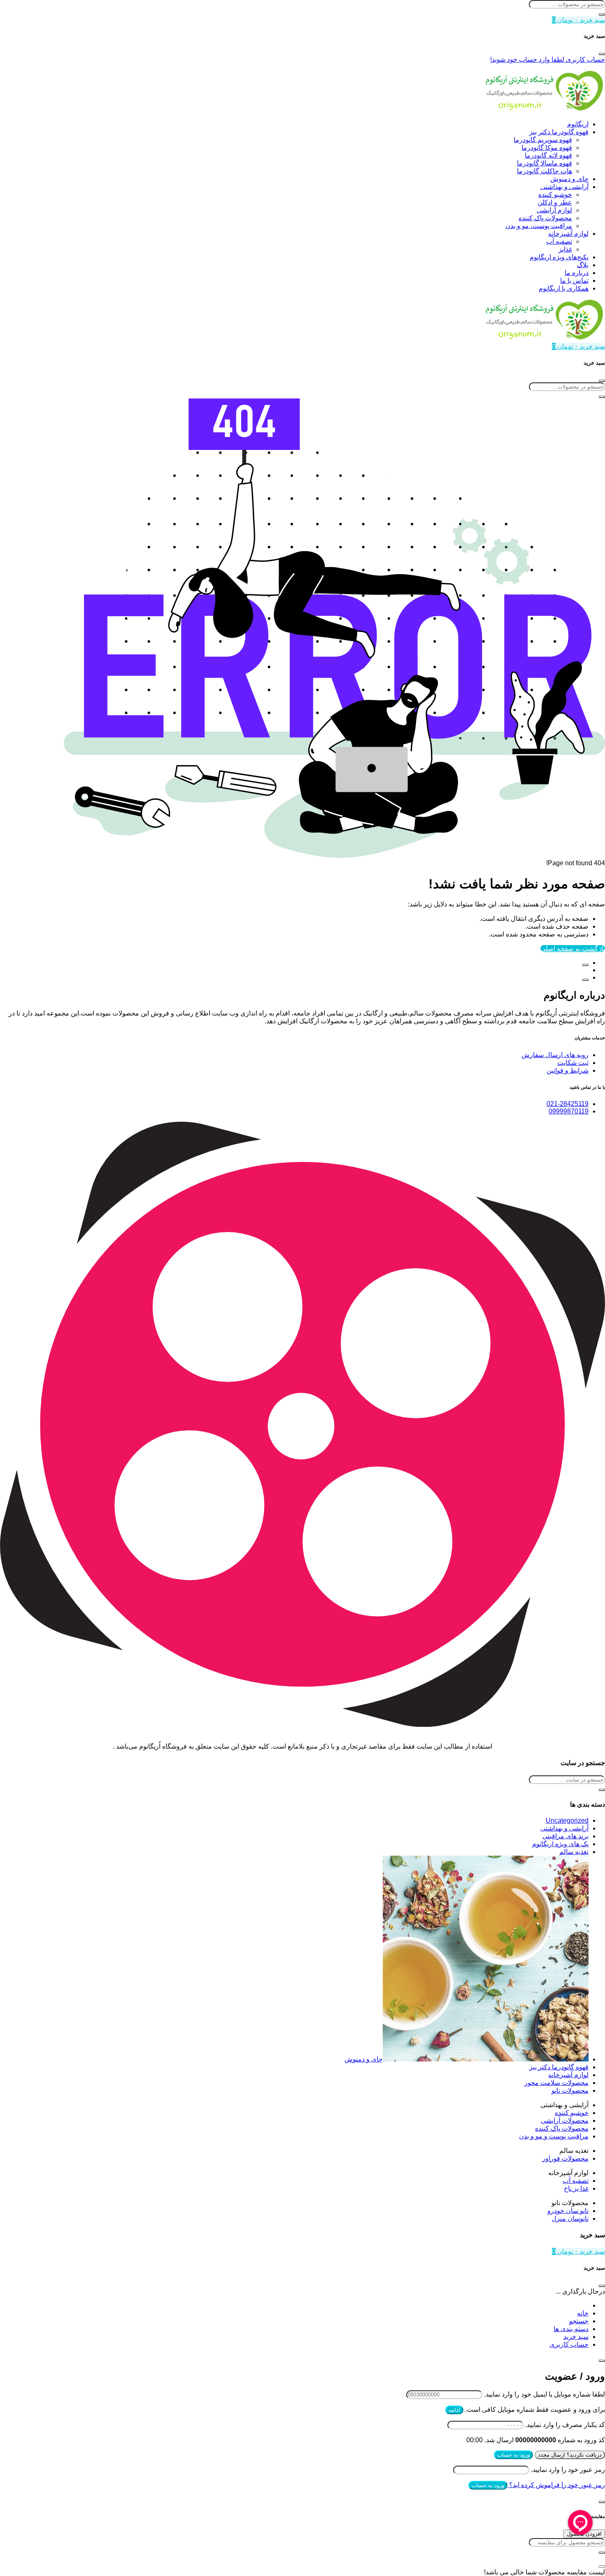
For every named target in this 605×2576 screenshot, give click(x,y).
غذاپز (565, 249)
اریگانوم (578, 124)
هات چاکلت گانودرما (544, 171)
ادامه (454, 2410)
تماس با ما (574, 281)
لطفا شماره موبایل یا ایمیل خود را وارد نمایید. (544, 2394)
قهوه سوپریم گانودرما (543, 140)
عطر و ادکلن (555, 202)
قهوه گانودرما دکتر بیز (559, 132)
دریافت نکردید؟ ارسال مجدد (570, 2455)
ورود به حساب (513, 2455)
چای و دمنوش (569, 179)
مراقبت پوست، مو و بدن (539, 226)
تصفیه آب (559, 241)
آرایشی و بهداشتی (564, 187)
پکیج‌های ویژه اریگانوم (559, 257)
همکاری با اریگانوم (564, 288)
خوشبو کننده (555, 194)
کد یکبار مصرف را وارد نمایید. (565, 2425)
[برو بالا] (585, 980)
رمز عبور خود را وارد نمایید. (568, 2470)
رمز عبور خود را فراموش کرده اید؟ (556, 2485)
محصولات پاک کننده (545, 218)
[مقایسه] (585, 965)
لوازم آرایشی (554, 210)
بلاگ (583, 265)
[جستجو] (602, 14)
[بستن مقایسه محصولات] (602, 2567)
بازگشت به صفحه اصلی (573, 949)
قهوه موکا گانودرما (547, 148)
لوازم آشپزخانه (568, 234)
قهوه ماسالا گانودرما (544, 163)
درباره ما (577, 273)
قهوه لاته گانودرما (548, 155)
